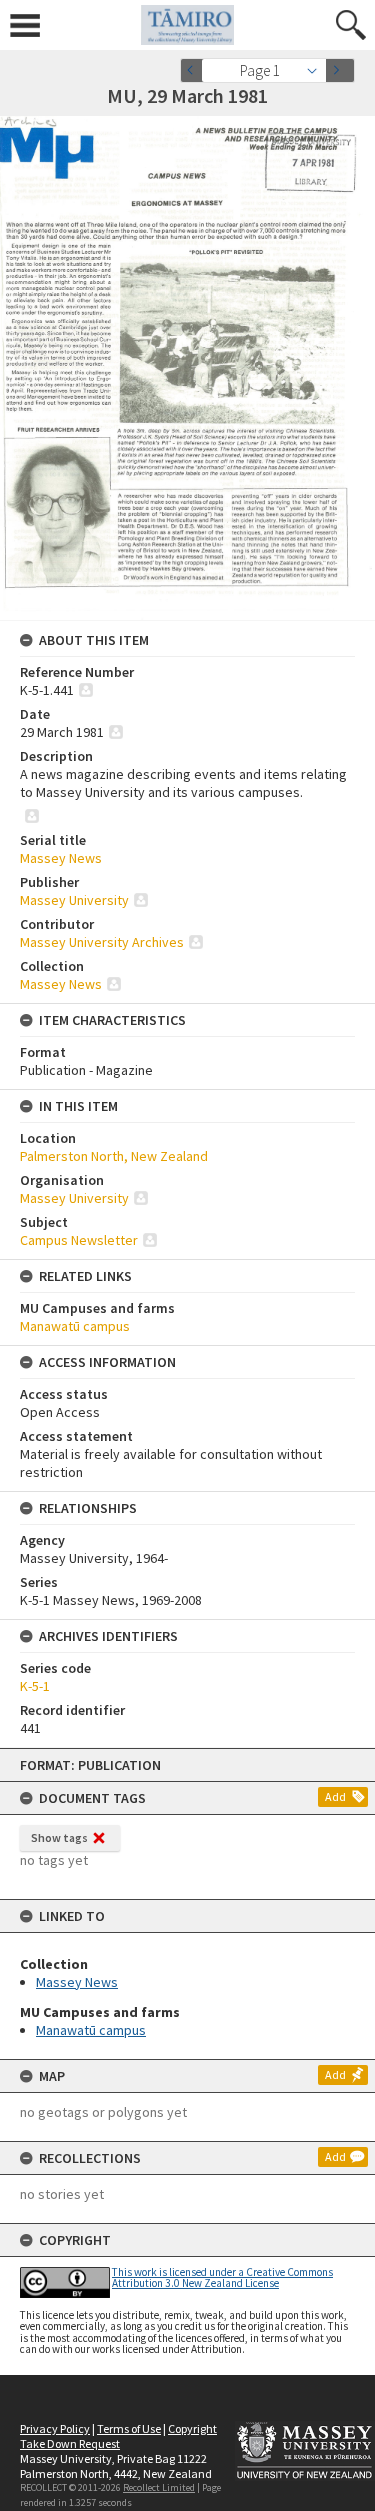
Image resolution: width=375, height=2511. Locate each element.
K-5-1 (35, 1686)
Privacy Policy (55, 2428)
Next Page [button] (340, 70)
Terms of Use (129, 2428)
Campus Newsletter (79, 1240)
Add (335, 1796)
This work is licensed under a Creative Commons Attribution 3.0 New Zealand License (222, 2277)
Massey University (74, 900)
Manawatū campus (91, 2030)
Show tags (59, 1837)
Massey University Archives (102, 942)
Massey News (77, 1982)
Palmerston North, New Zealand (114, 1156)
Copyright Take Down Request (118, 2436)
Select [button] (317, 70)
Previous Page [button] (195, 70)
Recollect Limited (159, 2487)
